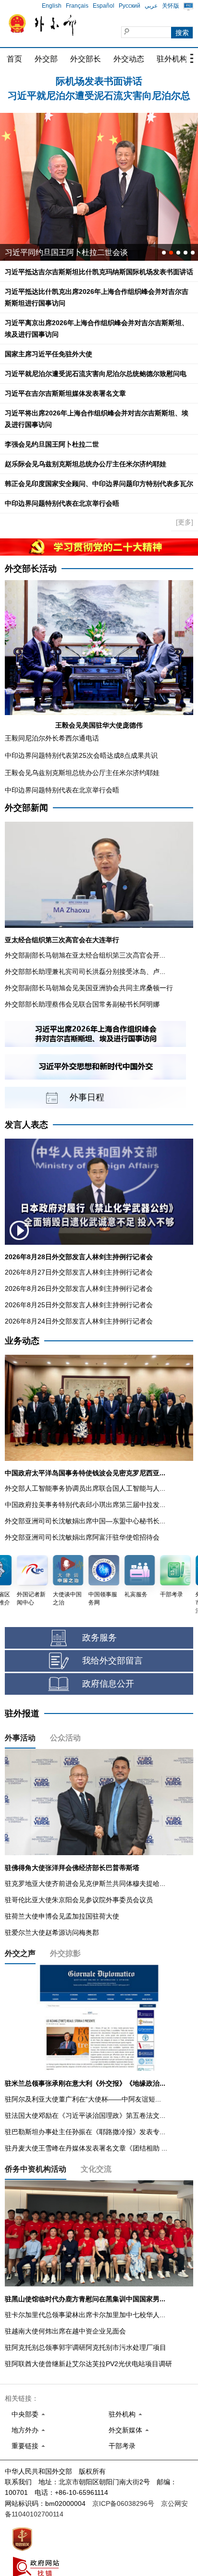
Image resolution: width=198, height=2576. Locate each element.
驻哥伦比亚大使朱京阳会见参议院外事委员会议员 (79, 1900)
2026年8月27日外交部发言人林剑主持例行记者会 (79, 1272)
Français (77, 6)
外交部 (46, 59)
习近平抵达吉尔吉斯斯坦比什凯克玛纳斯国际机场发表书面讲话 (99, 272)
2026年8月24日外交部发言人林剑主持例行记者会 (79, 1321)
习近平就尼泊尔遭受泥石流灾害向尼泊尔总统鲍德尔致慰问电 (96, 374)
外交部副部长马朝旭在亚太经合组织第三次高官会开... (85, 955)
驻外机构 (172, 59)
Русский (130, 6)
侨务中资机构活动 (36, 2169)
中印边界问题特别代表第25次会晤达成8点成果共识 (81, 755)
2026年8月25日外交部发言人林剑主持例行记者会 (79, 1305)
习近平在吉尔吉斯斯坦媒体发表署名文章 (65, 393)
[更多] (185, 522)
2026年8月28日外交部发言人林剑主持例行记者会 (79, 1257)
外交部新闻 (26, 808)
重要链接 (25, 2446)
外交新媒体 (125, 2430)
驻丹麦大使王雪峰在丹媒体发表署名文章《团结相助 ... (86, 2148)
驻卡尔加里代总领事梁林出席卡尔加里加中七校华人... (85, 2315)
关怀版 (171, 6)
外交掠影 (65, 1953)
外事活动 (20, 1738)
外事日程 (87, 1097)
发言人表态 (26, 1125)
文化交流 (96, 2169)
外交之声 (20, 1953)
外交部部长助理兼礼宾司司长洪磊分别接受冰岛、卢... (85, 972)
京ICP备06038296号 (123, 2503)
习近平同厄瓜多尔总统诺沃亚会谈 (62, 252)
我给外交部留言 (112, 1661)
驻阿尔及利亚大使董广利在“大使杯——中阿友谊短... (83, 2099)
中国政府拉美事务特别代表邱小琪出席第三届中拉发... (85, 1505)
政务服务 (99, 1638)
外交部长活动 (31, 569)
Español (104, 6)
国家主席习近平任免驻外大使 (49, 354)
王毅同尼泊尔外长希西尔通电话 (52, 738)
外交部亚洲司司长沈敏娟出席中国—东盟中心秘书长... (85, 1521)
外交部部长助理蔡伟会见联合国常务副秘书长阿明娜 (82, 1004)
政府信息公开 (108, 1684)
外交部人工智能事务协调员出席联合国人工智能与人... (85, 1488)
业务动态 (22, 1341)
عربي (151, 6)
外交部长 (86, 59)
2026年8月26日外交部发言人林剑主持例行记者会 (79, 1288)
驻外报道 (22, 1713)
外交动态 (129, 59)
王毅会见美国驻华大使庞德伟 (99, 725)
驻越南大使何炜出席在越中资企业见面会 (65, 2331)
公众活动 (65, 1738)
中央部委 (25, 2414)
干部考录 (122, 2446)
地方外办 (25, 2430)
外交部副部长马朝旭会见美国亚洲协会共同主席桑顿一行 (89, 988)
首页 (14, 59)
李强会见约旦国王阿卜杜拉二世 (52, 444)
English (52, 6)
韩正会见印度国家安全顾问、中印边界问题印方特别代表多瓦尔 (99, 484)
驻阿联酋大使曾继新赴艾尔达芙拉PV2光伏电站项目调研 (88, 2364)
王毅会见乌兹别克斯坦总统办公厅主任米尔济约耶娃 (82, 773)
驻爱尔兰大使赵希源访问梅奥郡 (52, 1932)
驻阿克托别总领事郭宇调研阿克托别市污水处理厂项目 (86, 2347)
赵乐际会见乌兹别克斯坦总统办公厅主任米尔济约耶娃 (86, 464)
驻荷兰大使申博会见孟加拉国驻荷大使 (62, 1916)
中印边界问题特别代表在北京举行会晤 (62, 503)
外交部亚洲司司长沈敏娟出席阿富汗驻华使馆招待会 (82, 1537)
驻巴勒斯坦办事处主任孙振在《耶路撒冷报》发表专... (85, 2132)
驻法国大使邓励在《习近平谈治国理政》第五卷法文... (85, 2115)
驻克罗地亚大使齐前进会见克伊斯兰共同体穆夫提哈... (85, 1883)
